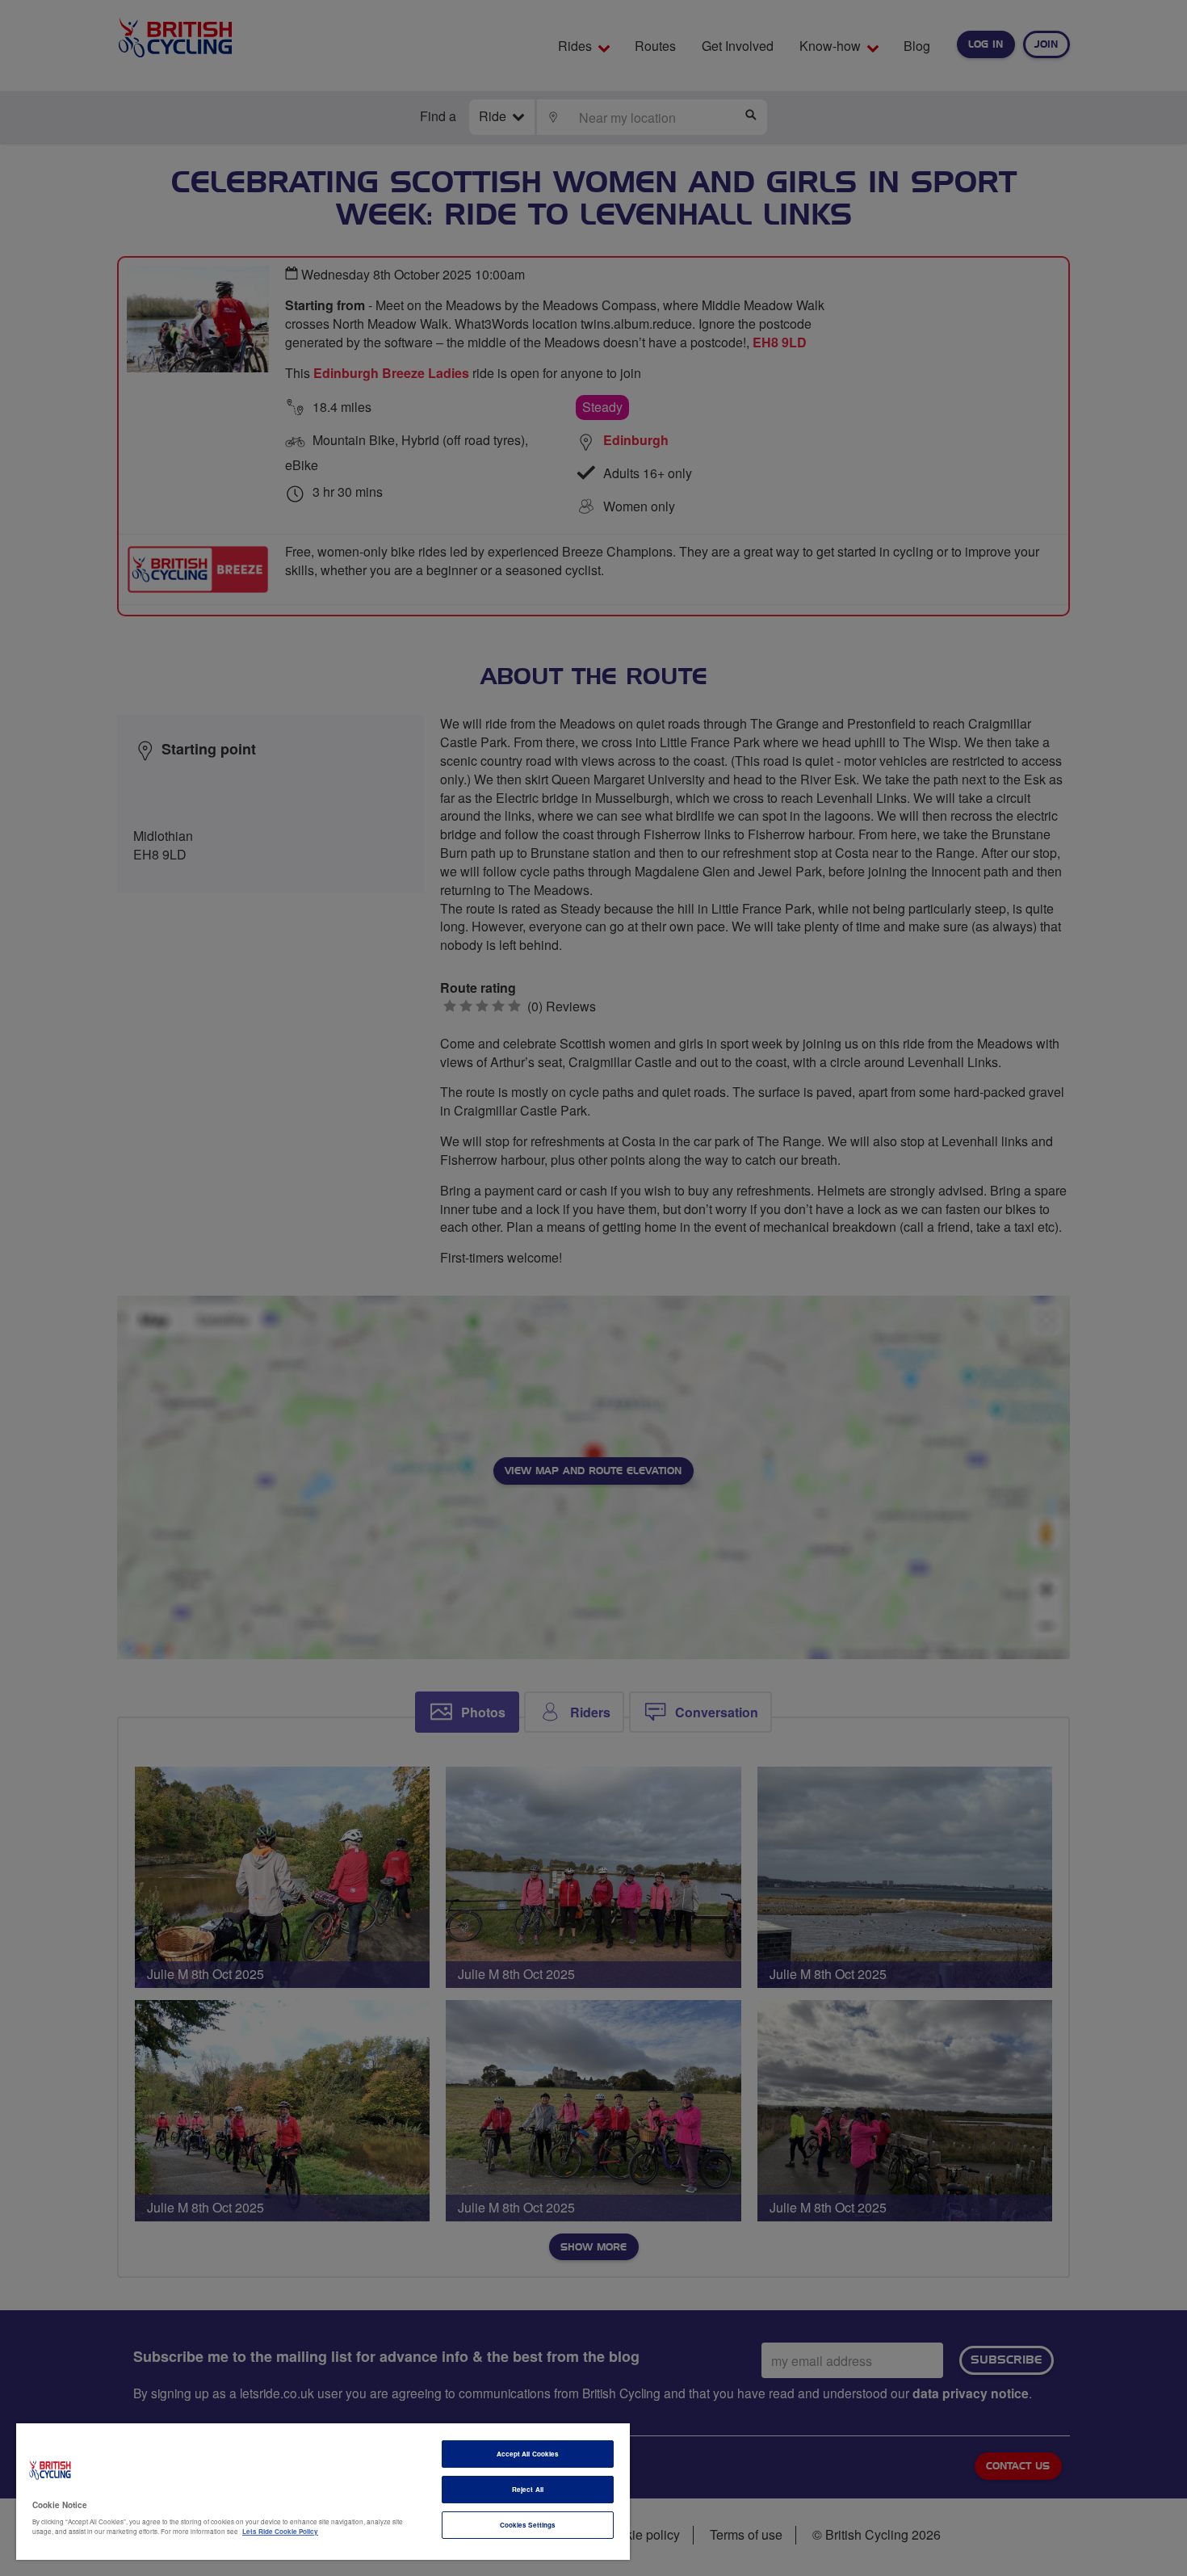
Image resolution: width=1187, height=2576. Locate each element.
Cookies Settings (528, 2525)
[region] (323, 2492)
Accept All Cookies (528, 2454)
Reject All (528, 2489)
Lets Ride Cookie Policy (280, 2531)
